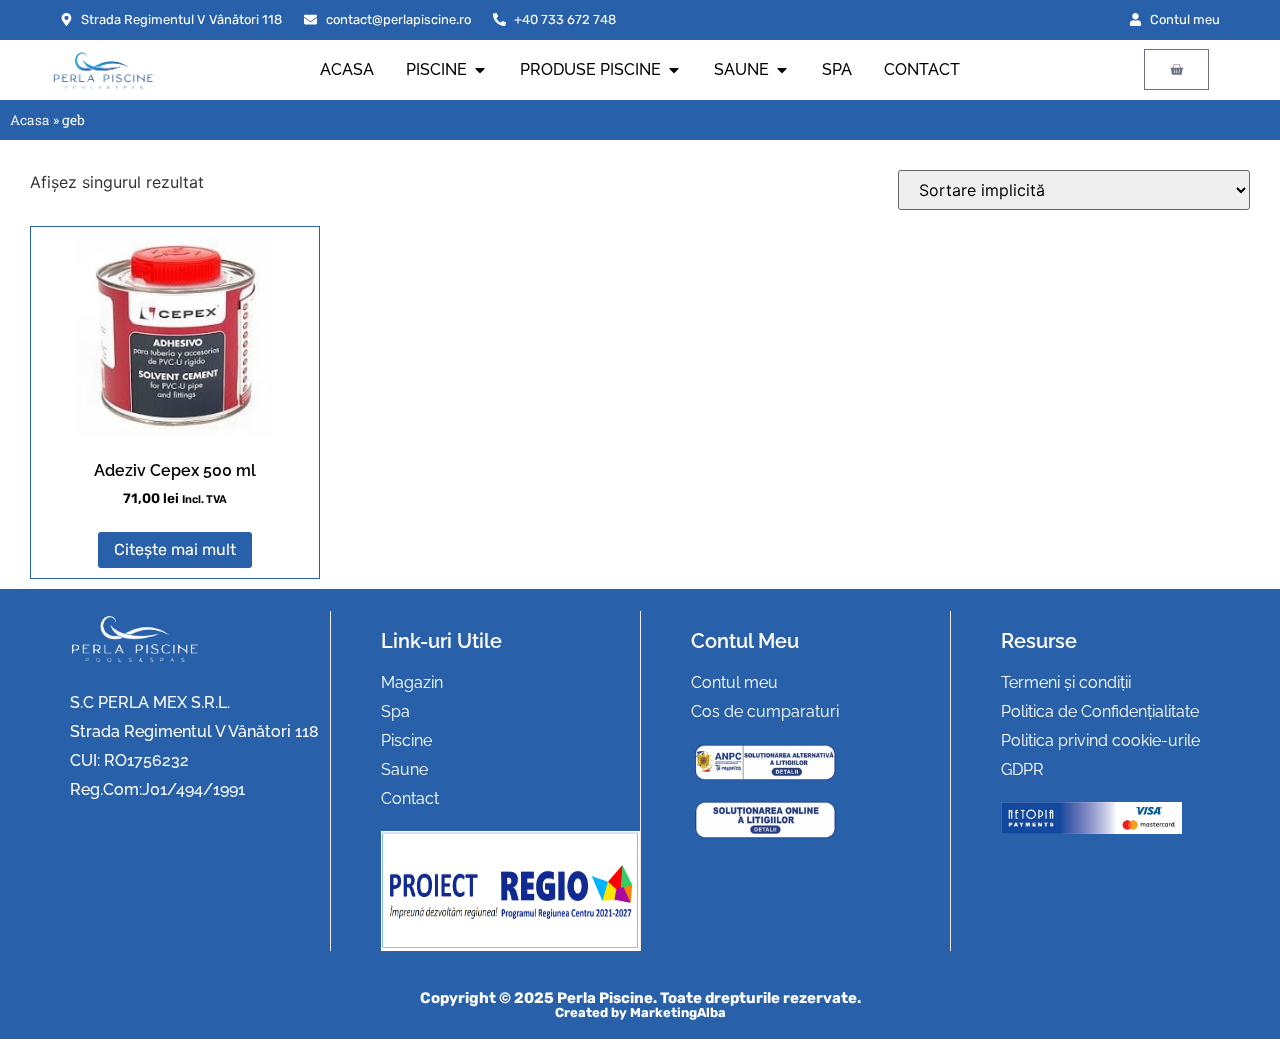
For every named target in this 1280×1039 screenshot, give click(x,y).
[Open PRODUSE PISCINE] (674, 70)
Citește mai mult (175, 549)
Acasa (30, 120)
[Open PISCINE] (480, 70)
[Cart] (1176, 69)
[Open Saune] (782, 70)
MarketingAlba (678, 1012)
